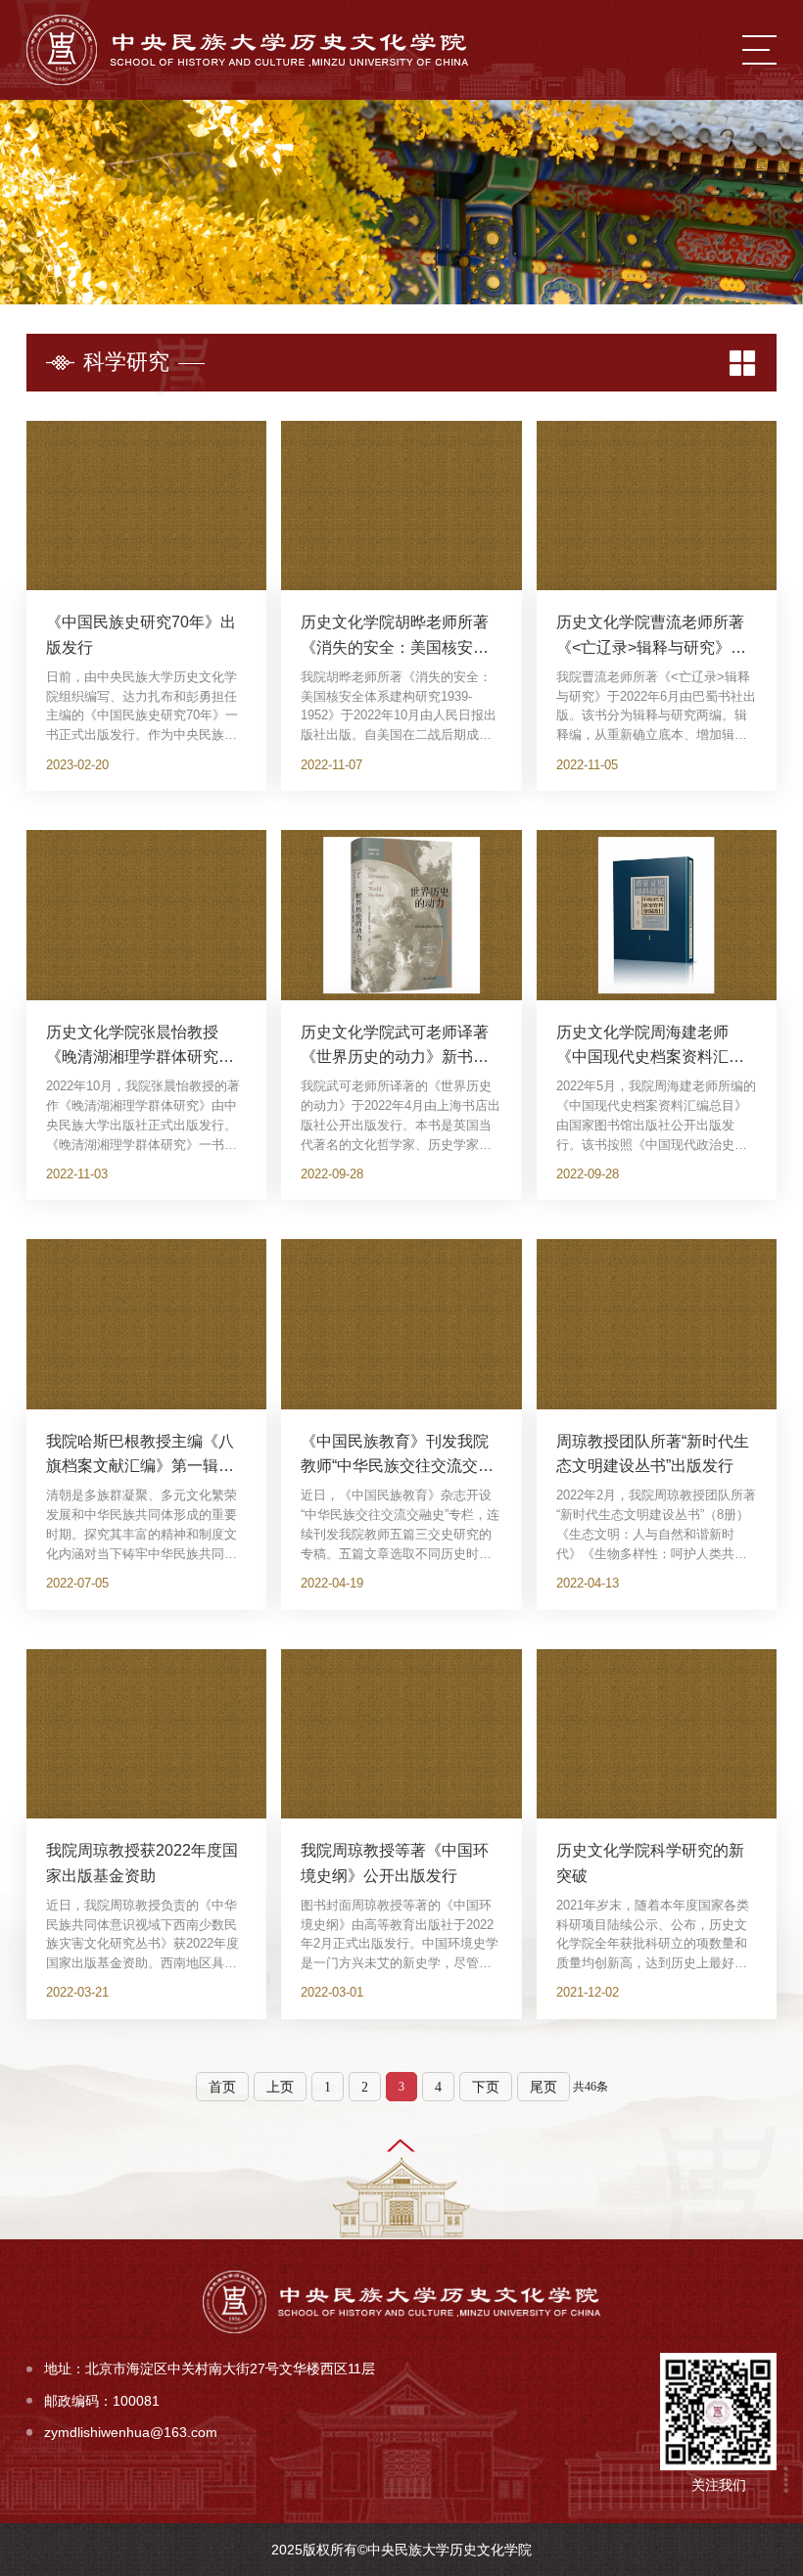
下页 (486, 2087)
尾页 (543, 2087)
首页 (222, 2087)
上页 (280, 2087)
